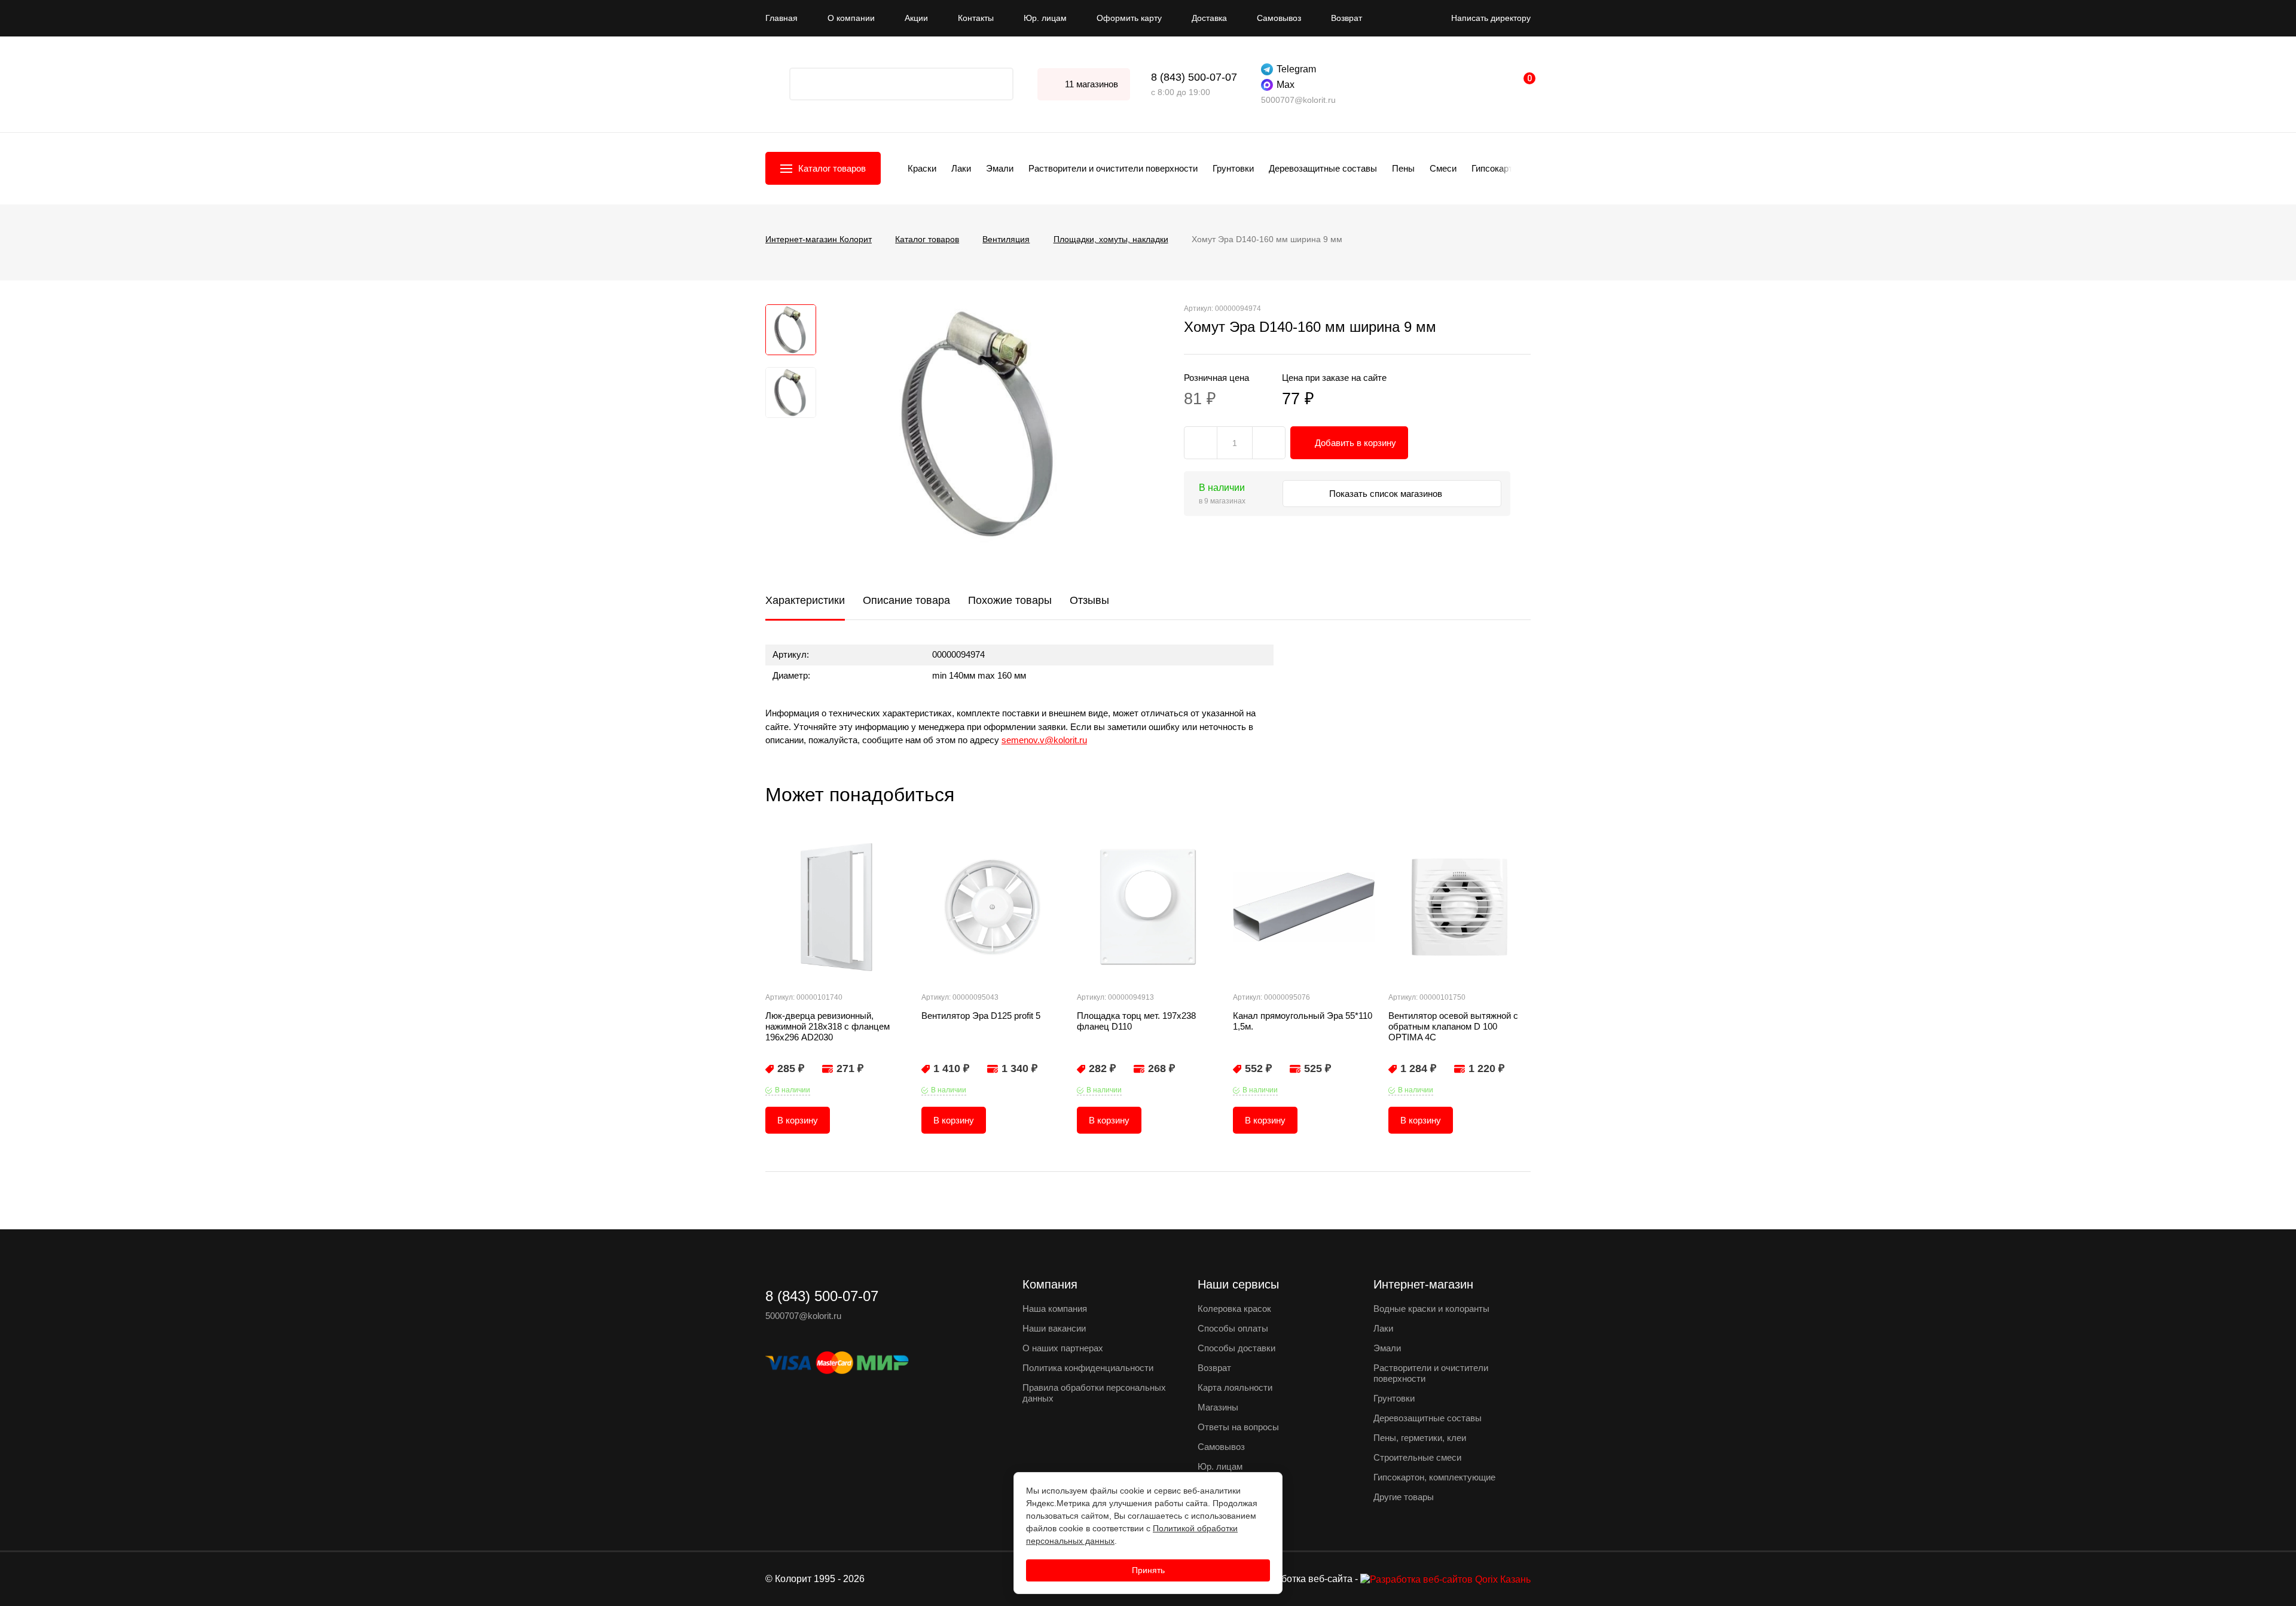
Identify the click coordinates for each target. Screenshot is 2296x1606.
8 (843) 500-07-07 (1194, 77)
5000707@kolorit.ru (1298, 100)
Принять (1148, 1570)
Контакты (976, 18)
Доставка (1209, 18)
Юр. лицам (1045, 18)
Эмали (1000, 168)
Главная (781, 18)
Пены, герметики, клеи (1420, 1438)
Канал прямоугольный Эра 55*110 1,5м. (1303, 1021)
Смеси (1443, 168)
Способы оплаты (1233, 1328)
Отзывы (1089, 600)
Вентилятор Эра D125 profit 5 (981, 1016)
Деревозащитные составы (1323, 168)
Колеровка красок (1234, 1309)
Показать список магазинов (1387, 494)
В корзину (798, 1120)
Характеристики (805, 600)
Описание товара (906, 600)
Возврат (1347, 18)
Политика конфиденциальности (1088, 1368)
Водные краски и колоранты (1431, 1309)
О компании (851, 18)
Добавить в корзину (1355, 443)
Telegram (1296, 69)
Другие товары (1404, 1497)
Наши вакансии (1054, 1328)
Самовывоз (1279, 18)
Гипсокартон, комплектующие (1434, 1477)
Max (1286, 85)
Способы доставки (1236, 1348)
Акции (916, 18)
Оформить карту (1129, 18)
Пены (1403, 168)
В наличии (793, 1090)
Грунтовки (1233, 168)
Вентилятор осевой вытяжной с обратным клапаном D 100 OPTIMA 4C (1453, 1026)
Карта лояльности (1235, 1387)
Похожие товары (1010, 600)
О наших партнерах (1063, 1348)
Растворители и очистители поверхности (1113, 168)
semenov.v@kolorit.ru (1044, 740)
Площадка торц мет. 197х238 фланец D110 (1136, 1021)
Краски (922, 168)
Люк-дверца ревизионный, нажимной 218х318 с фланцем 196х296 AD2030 (828, 1026)
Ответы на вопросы (1238, 1427)
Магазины (1218, 1407)
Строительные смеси (1417, 1457)
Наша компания (1055, 1309)
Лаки (961, 168)
